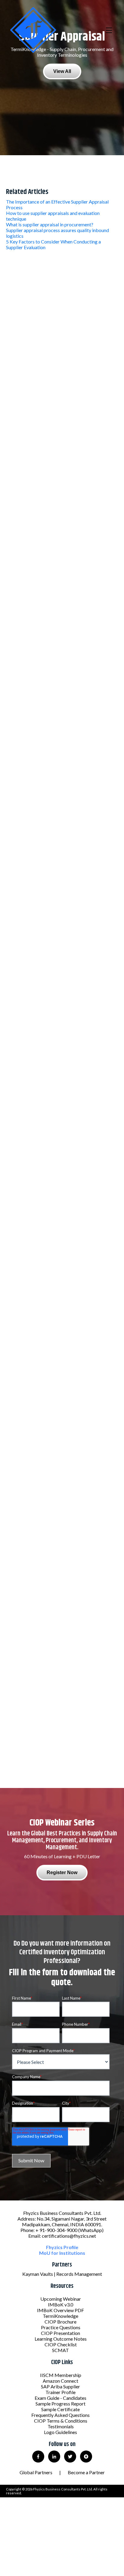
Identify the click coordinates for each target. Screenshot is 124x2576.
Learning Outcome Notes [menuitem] (61, 2339)
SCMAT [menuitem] (60, 2350)
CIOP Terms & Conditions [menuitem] (61, 2421)
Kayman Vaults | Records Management (62, 2274)
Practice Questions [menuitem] (61, 2327)
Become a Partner (86, 2472)
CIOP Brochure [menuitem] (60, 2322)
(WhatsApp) (91, 2230)
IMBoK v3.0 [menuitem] (60, 2304)
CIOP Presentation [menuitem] (60, 2333)
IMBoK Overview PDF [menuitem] (60, 2310)
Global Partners (36, 2472)
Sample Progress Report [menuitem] (60, 2404)
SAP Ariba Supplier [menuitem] (60, 2386)
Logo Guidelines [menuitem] (60, 2432)
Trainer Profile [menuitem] (60, 2392)
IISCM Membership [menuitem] (61, 2375)
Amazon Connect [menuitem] (60, 2381)
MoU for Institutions (62, 2253)
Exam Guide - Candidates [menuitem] (60, 2398)
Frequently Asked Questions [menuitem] (60, 2415)
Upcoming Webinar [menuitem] (61, 2299)
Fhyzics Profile (62, 2247)
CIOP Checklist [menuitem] (61, 2344)
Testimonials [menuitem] (61, 2426)
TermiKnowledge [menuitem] (60, 2316)
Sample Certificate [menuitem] (60, 2409)
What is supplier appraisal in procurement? (50, 224)
